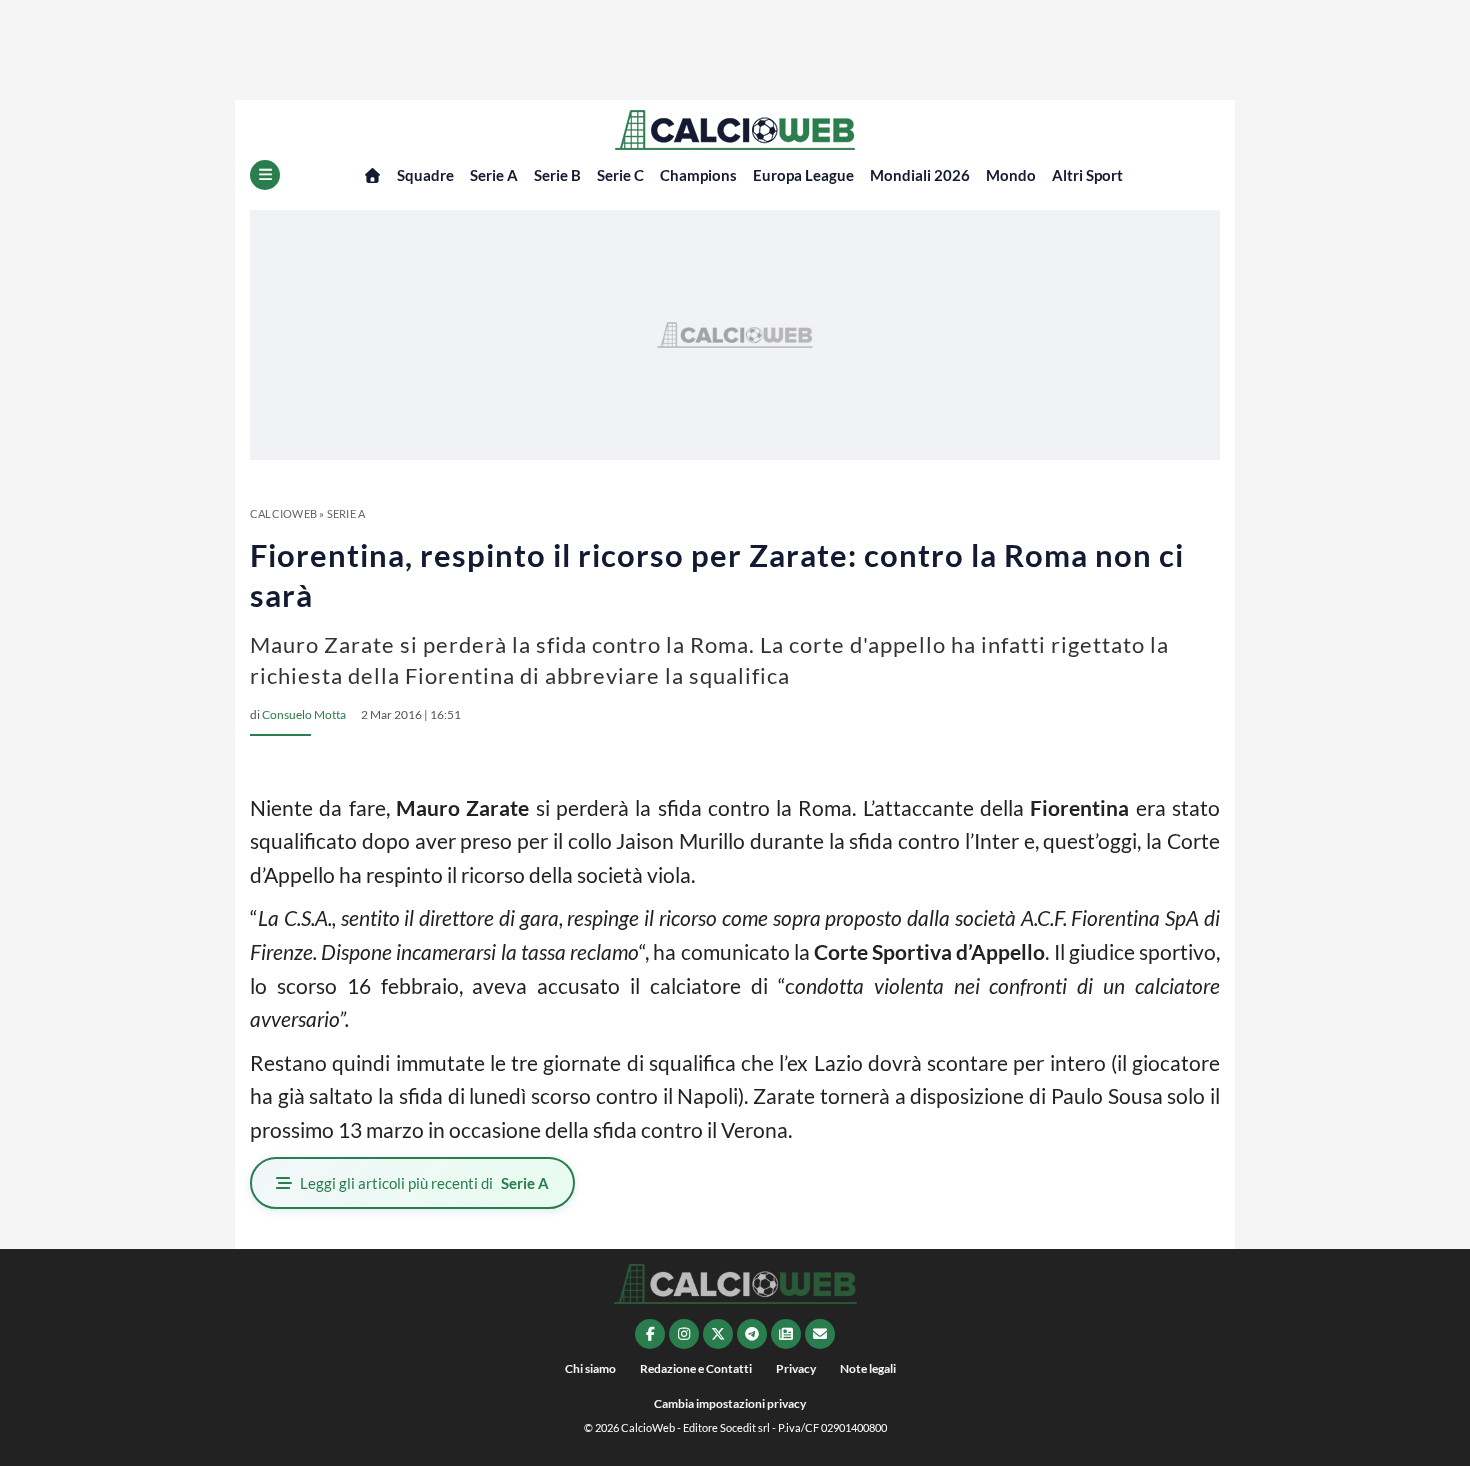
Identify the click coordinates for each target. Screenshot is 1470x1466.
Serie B (557, 175)
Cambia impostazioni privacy (730, 1403)
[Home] (372, 175)
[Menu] (265, 175)
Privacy (796, 1368)
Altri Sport (1087, 175)
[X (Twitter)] (718, 1334)
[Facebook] (650, 1334)
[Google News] (786, 1334)
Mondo (1011, 175)
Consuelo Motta (304, 714)
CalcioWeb (283, 513)
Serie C (620, 175)
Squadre (425, 175)
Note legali (868, 1368)
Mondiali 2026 (920, 175)
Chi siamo (590, 1368)
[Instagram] (684, 1334)
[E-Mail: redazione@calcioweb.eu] (820, 1334)
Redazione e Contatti (696, 1368)
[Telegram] (752, 1334)
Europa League (803, 175)
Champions (698, 175)
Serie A (494, 175)
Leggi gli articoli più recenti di (424, 1183)
